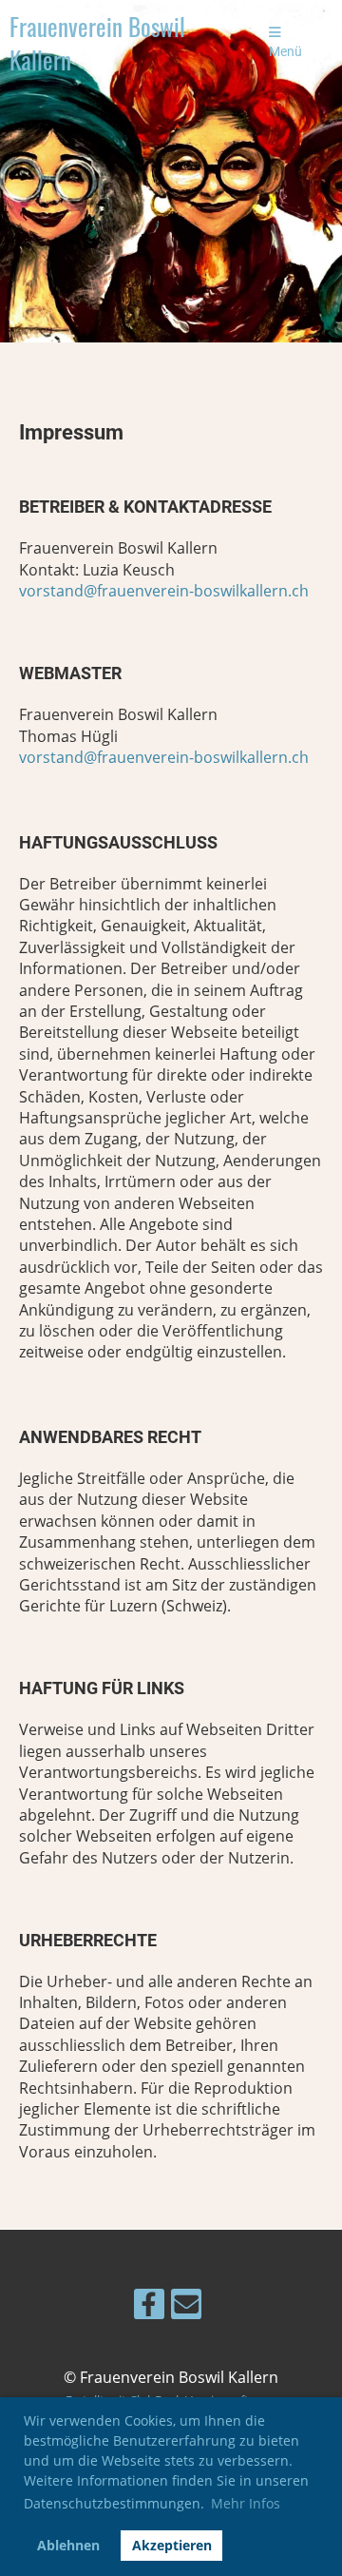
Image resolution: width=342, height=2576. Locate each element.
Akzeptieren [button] (172, 2545)
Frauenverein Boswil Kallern (97, 43)
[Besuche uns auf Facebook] (149, 2307)
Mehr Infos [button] (246, 2503)
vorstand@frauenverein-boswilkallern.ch (164, 591)
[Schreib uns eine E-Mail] (186, 2307)
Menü (285, 52)
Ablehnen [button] (68, 2545)
